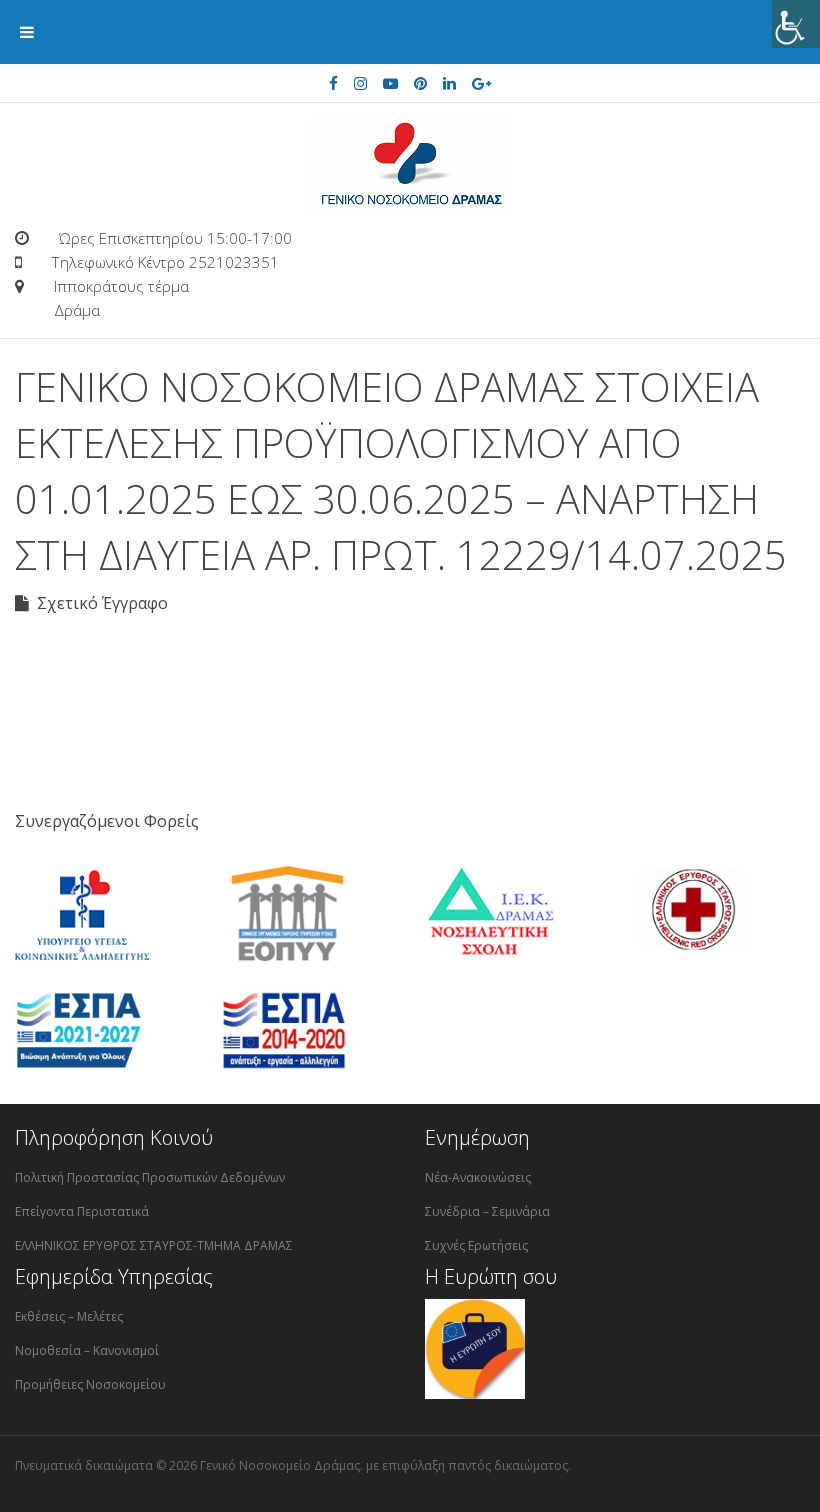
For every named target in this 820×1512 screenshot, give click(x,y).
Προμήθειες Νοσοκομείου (90, 1384)
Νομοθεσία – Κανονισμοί (87, 1350)
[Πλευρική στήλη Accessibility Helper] (796, 24)
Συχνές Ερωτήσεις (476, 1245)
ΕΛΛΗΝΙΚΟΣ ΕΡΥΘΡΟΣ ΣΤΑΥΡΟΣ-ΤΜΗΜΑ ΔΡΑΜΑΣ (154, 1245)
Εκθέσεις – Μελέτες (69, 1316)
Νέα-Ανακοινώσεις (478, 1177)
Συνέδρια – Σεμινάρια (487, 1211)
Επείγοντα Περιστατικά (82, 1211)
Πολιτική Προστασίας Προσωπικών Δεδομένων (150, 1177)
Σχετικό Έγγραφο (98, 603)
